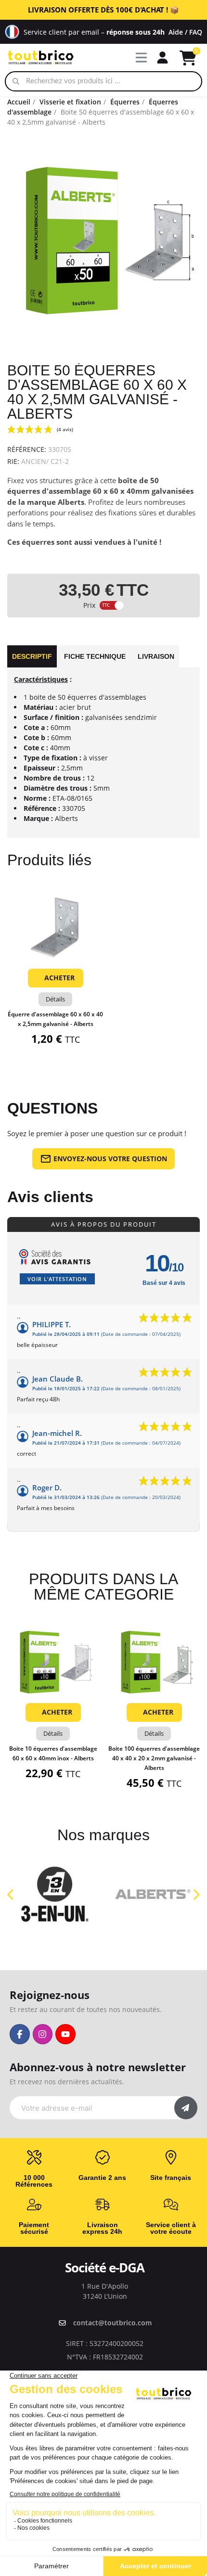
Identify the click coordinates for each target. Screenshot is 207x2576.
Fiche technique (95, 656)
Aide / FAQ (185, 32)
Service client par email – (94, 32)
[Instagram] (43, 2034)
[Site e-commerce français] (12, 32)
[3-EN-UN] (54, 1894)
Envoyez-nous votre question (110, 1159)
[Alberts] (153, 1894)
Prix (89, 605)
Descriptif (32, 656)
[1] (186, 2108)
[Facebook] (20, 2034)
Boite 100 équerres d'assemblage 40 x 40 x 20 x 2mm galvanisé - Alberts (154, 1758)
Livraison (156, 656)
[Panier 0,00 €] (188, 58)
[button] (55, 952)
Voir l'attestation (57, 1279)
